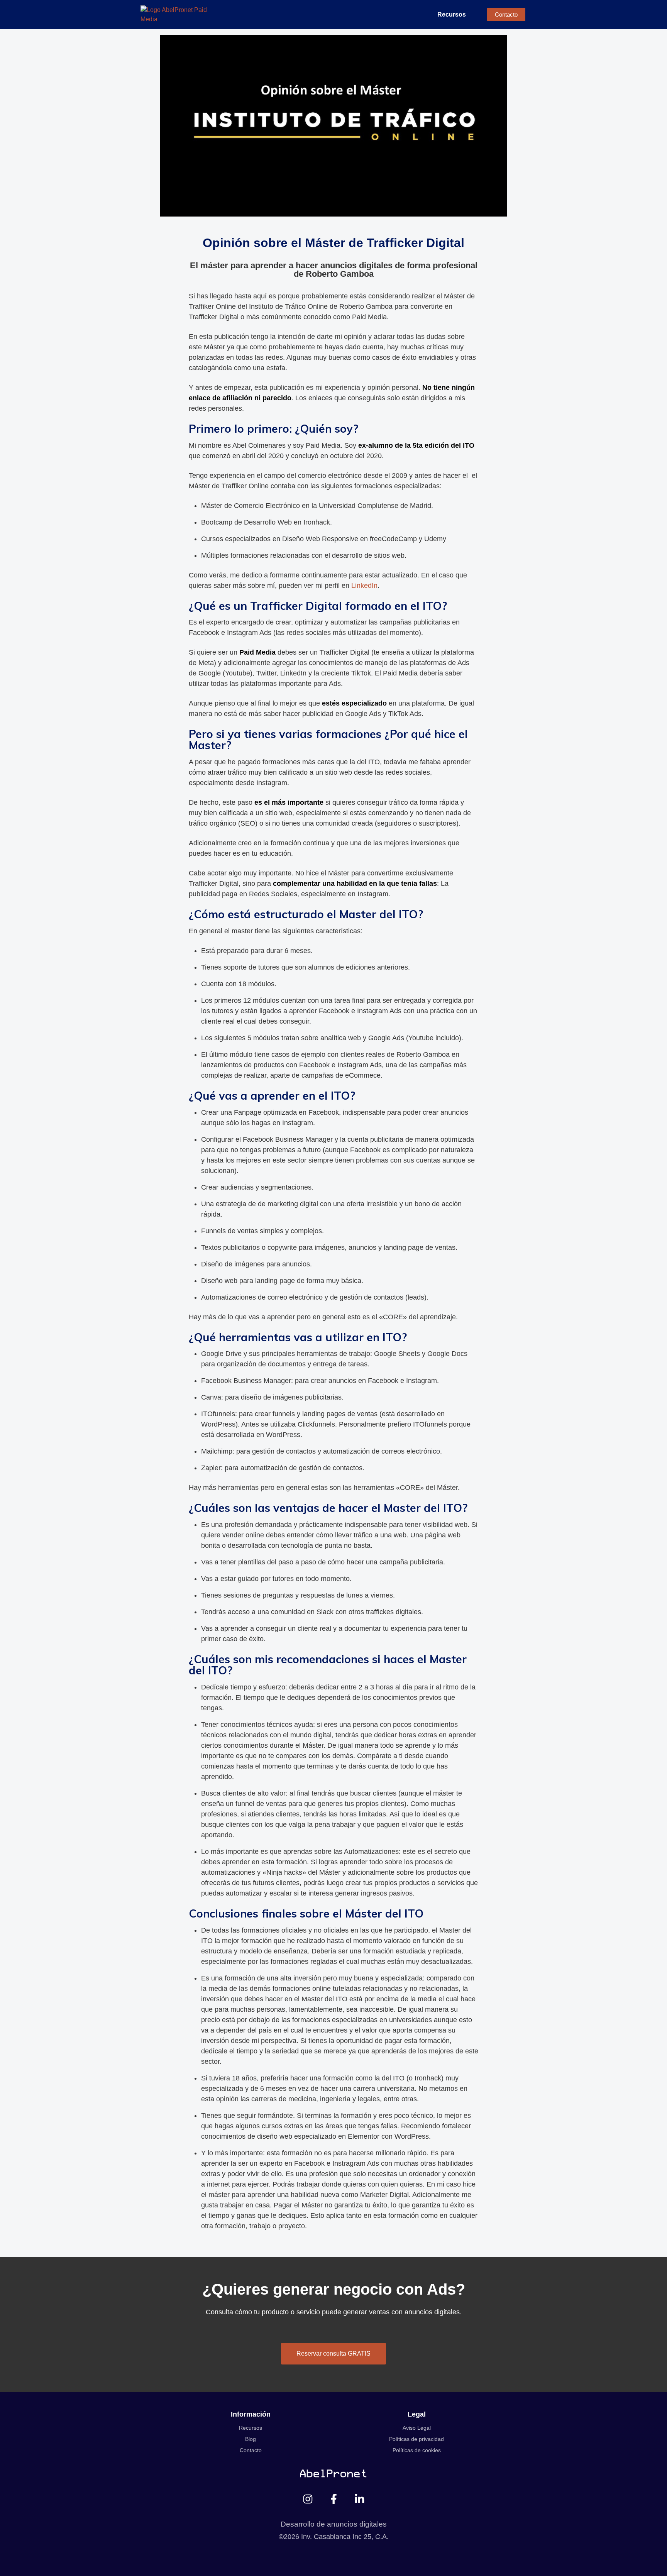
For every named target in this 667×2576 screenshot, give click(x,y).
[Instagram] (308, 2499)
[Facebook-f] (334, 2499)
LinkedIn (364, 586)
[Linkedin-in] (360, 2499)
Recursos (452, 14)
